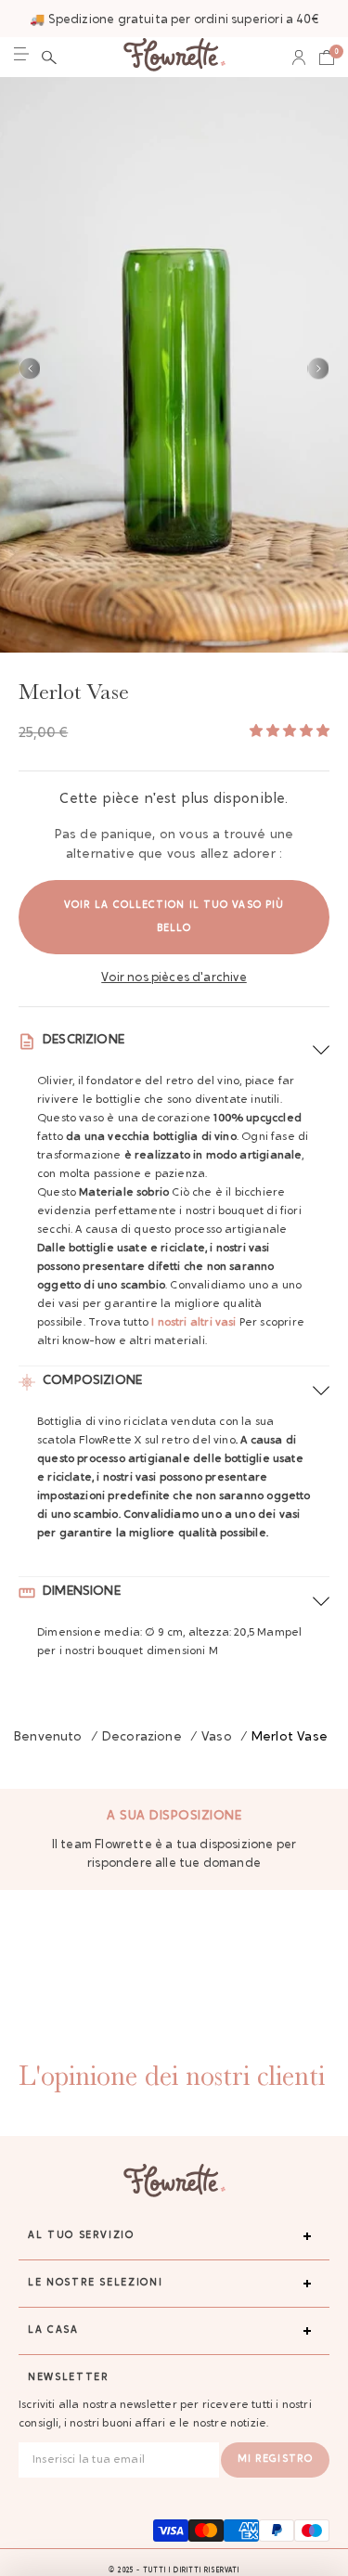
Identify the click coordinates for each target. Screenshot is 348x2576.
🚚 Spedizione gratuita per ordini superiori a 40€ (174, 20)
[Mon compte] (299, 58)
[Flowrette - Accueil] (174, 57)
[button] (49, 58)
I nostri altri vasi (193, 1323)
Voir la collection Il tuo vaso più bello (174, 917)
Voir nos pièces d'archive (174, 978)
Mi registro (275, 2459)
